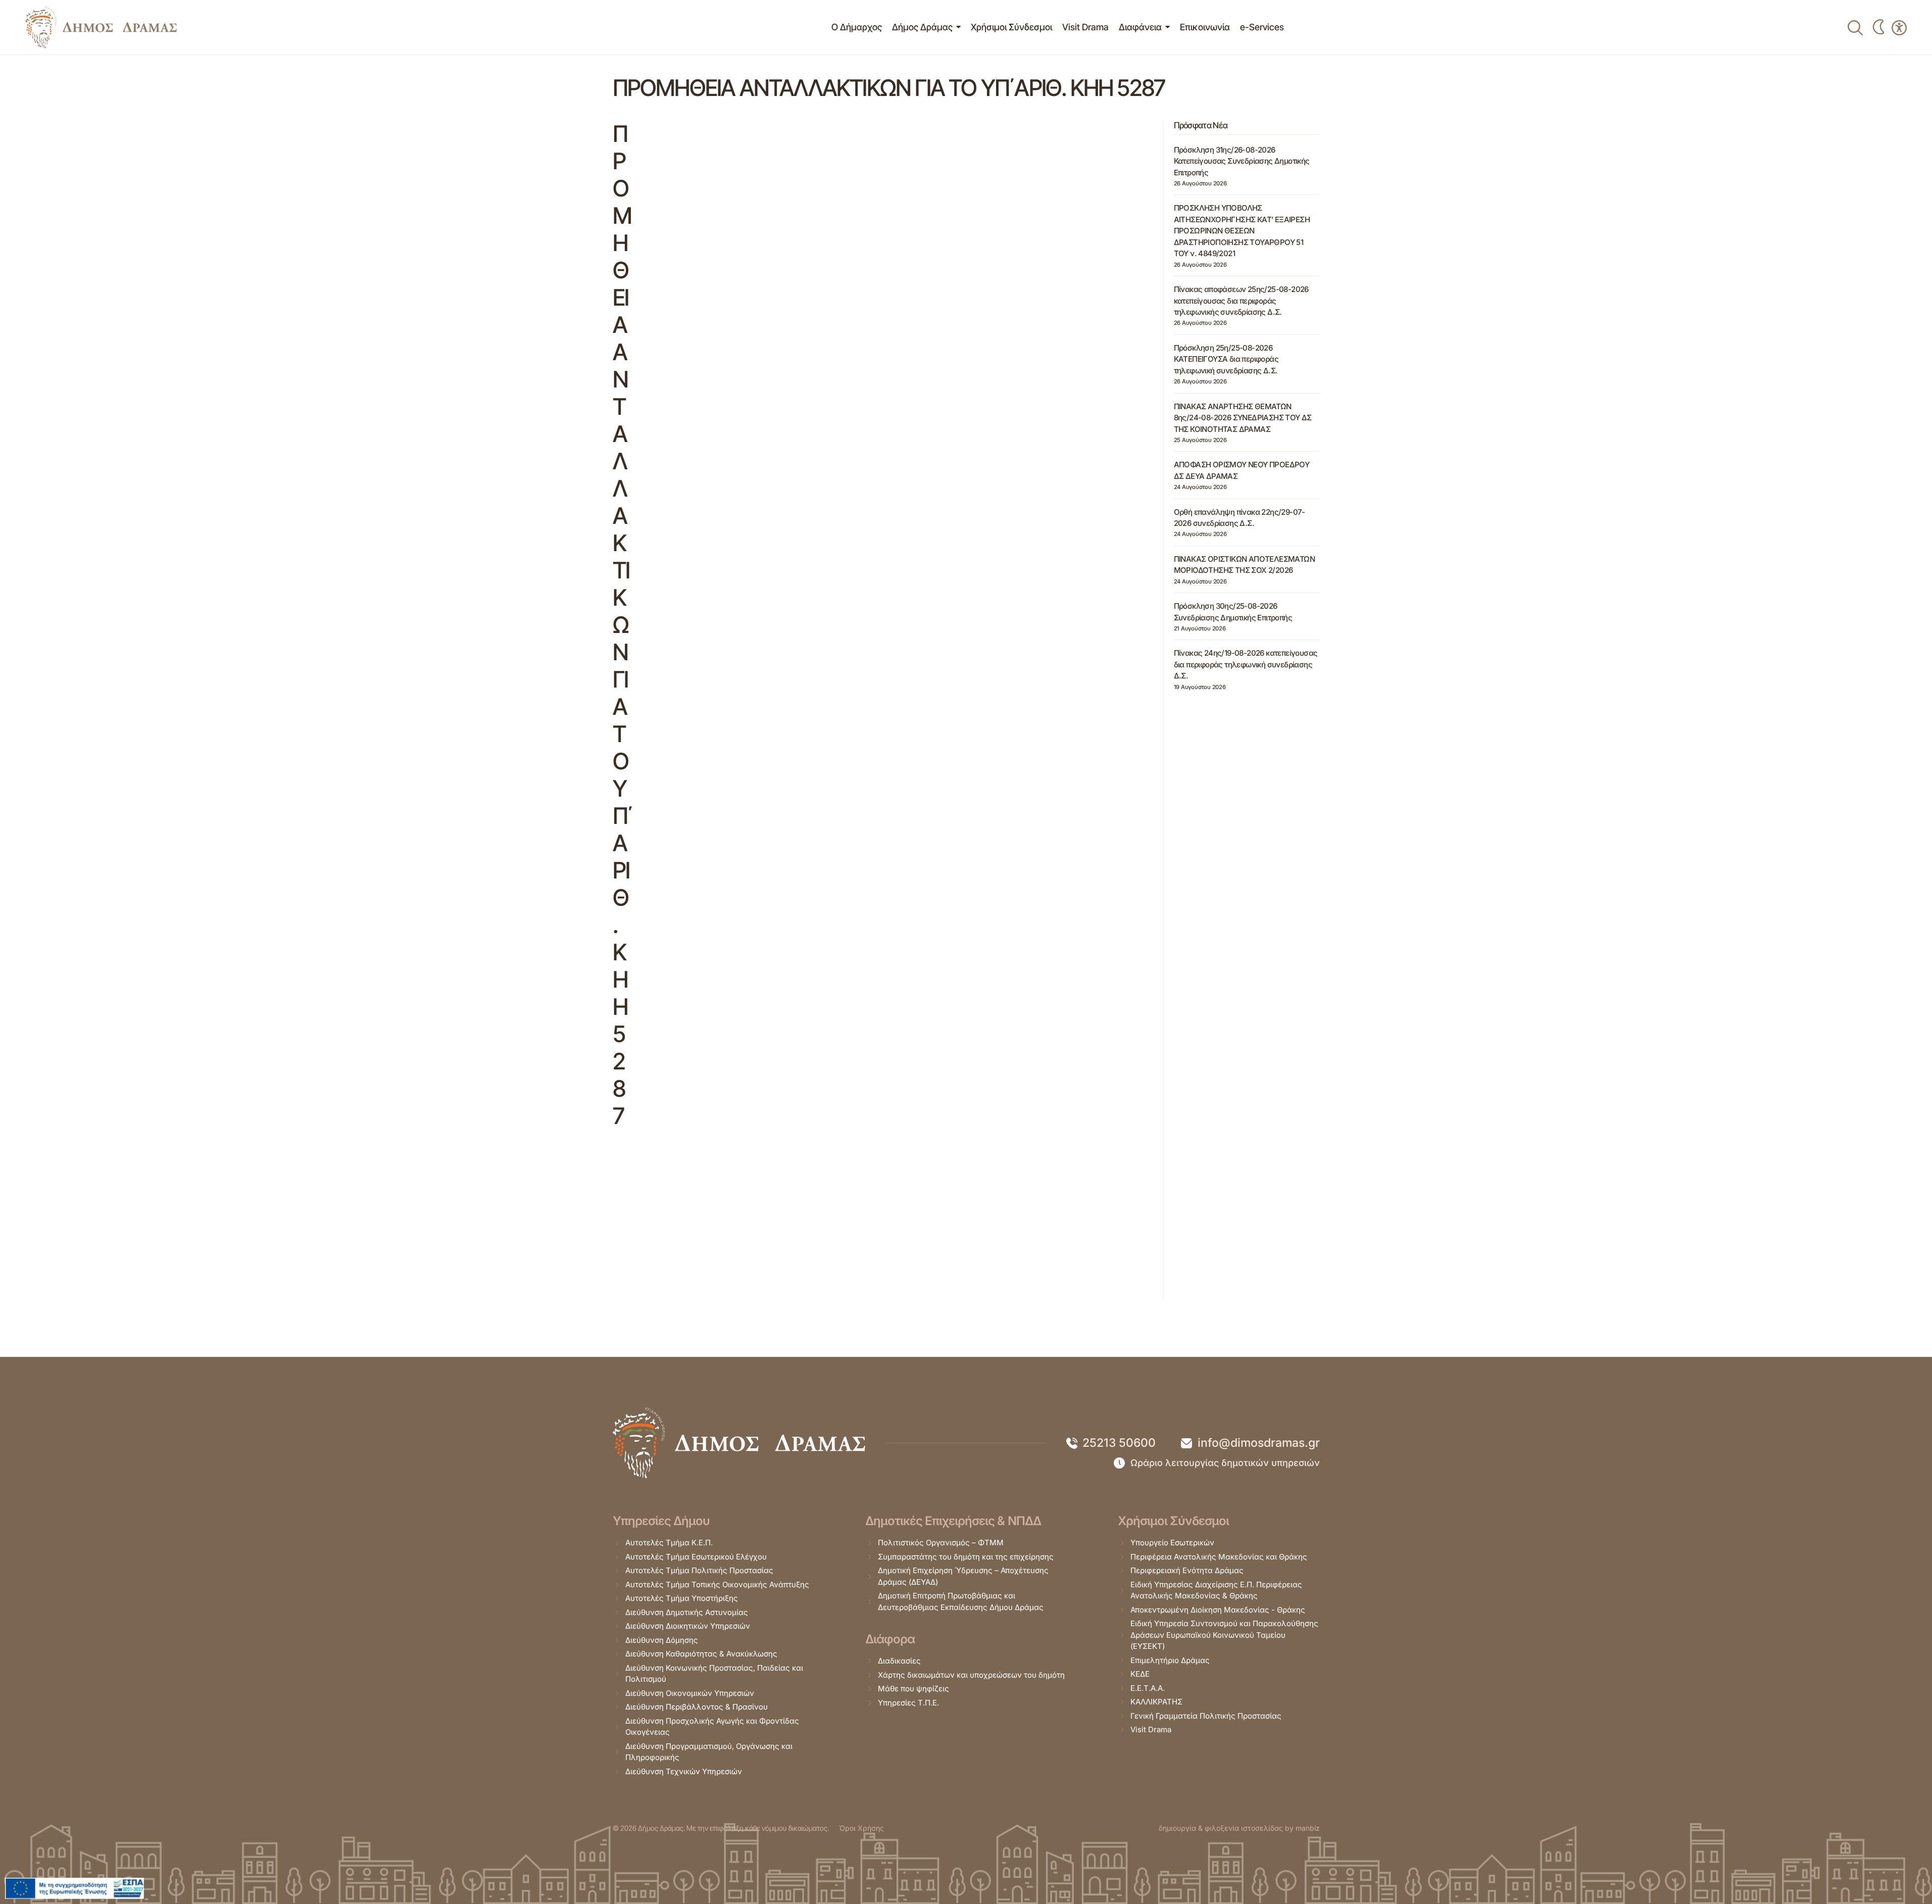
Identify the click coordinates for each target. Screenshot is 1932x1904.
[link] (101, 27)
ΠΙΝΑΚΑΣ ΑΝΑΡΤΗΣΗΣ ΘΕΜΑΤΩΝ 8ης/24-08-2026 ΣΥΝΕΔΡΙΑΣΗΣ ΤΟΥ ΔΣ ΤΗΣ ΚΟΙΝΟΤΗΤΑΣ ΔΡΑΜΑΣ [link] (1243, 418)
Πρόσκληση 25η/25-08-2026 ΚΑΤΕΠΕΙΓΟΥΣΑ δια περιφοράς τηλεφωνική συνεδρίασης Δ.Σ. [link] (1226, 359)
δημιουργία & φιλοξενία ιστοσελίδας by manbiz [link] (1239, 1828)
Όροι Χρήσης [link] (861, 1828)
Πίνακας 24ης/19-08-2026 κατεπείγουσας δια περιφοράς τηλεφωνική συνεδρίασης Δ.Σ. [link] (1246, 664)
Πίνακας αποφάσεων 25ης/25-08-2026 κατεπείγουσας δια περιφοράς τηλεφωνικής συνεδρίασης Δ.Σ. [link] (1241, 301)
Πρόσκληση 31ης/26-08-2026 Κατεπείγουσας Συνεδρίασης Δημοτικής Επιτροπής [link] (1242, 161)
